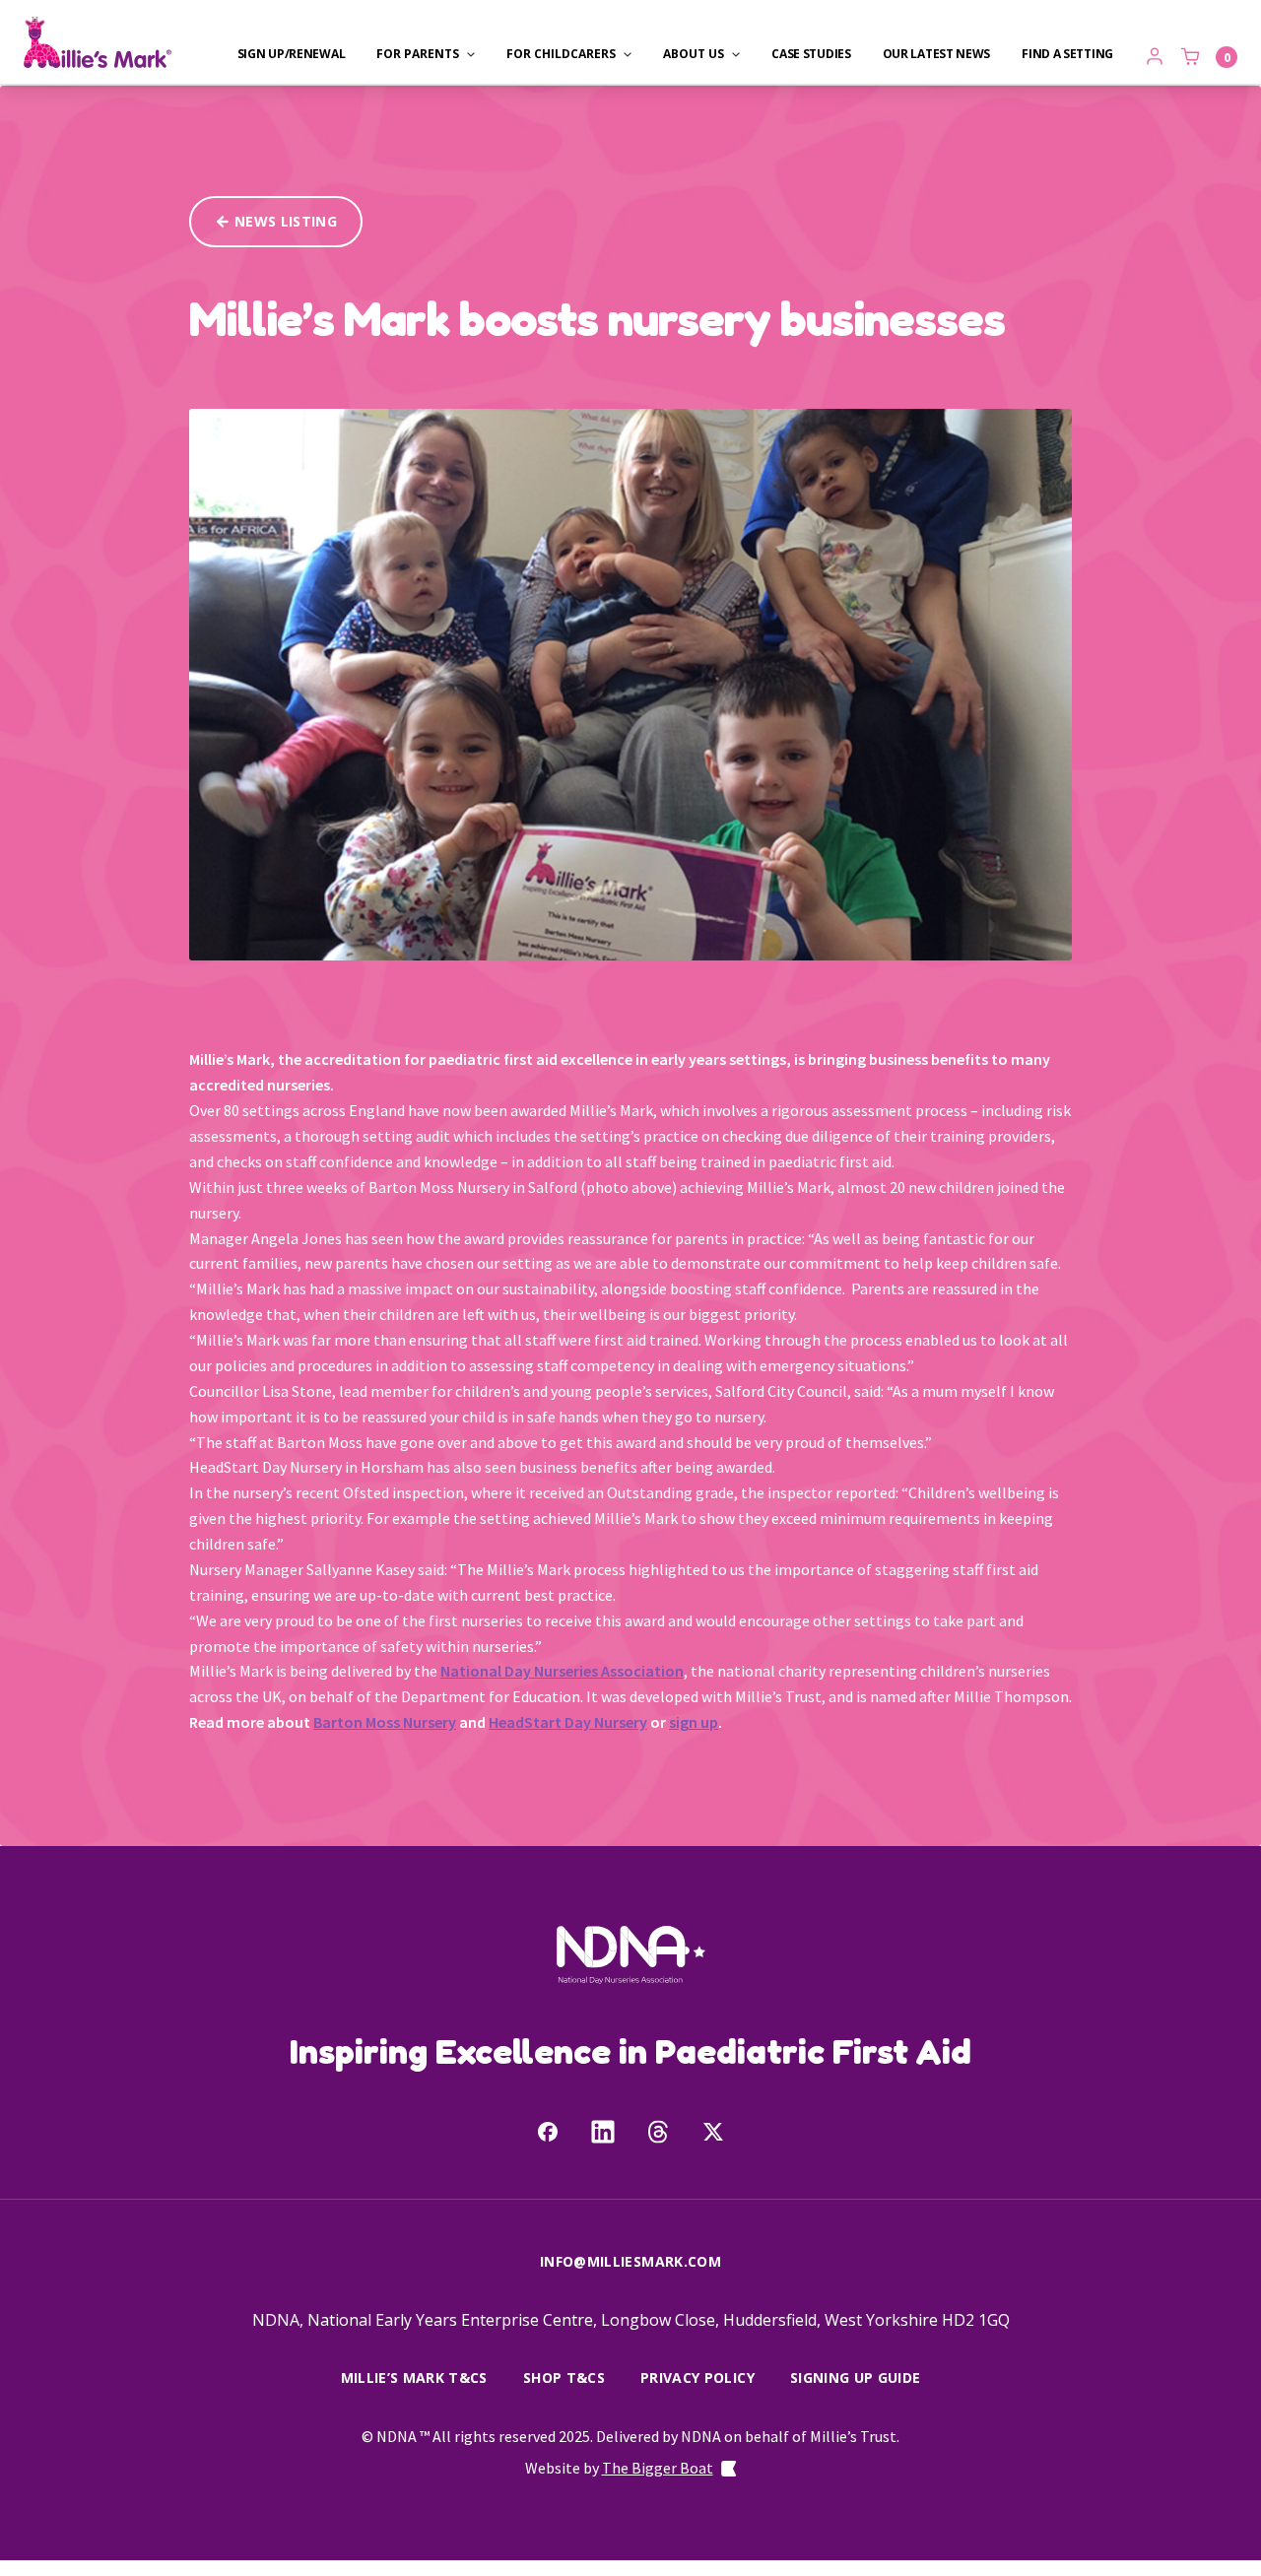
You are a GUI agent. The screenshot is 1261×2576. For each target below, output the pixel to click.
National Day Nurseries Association (562, 1671)
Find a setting (1067, 54)
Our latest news (937, 54)
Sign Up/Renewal (292, 54)
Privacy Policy (697, 2378)
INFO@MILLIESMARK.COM (630, 2261)
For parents (418, 54)
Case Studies (811, 54)
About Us (694, 54)
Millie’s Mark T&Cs (414, 2378)
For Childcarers (561, 54)
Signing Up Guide (856, 2378)
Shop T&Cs (564, 2378)
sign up (694, 1722)
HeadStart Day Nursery (568, 1722)
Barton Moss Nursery (385, 1722)
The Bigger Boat (658, 2468)
